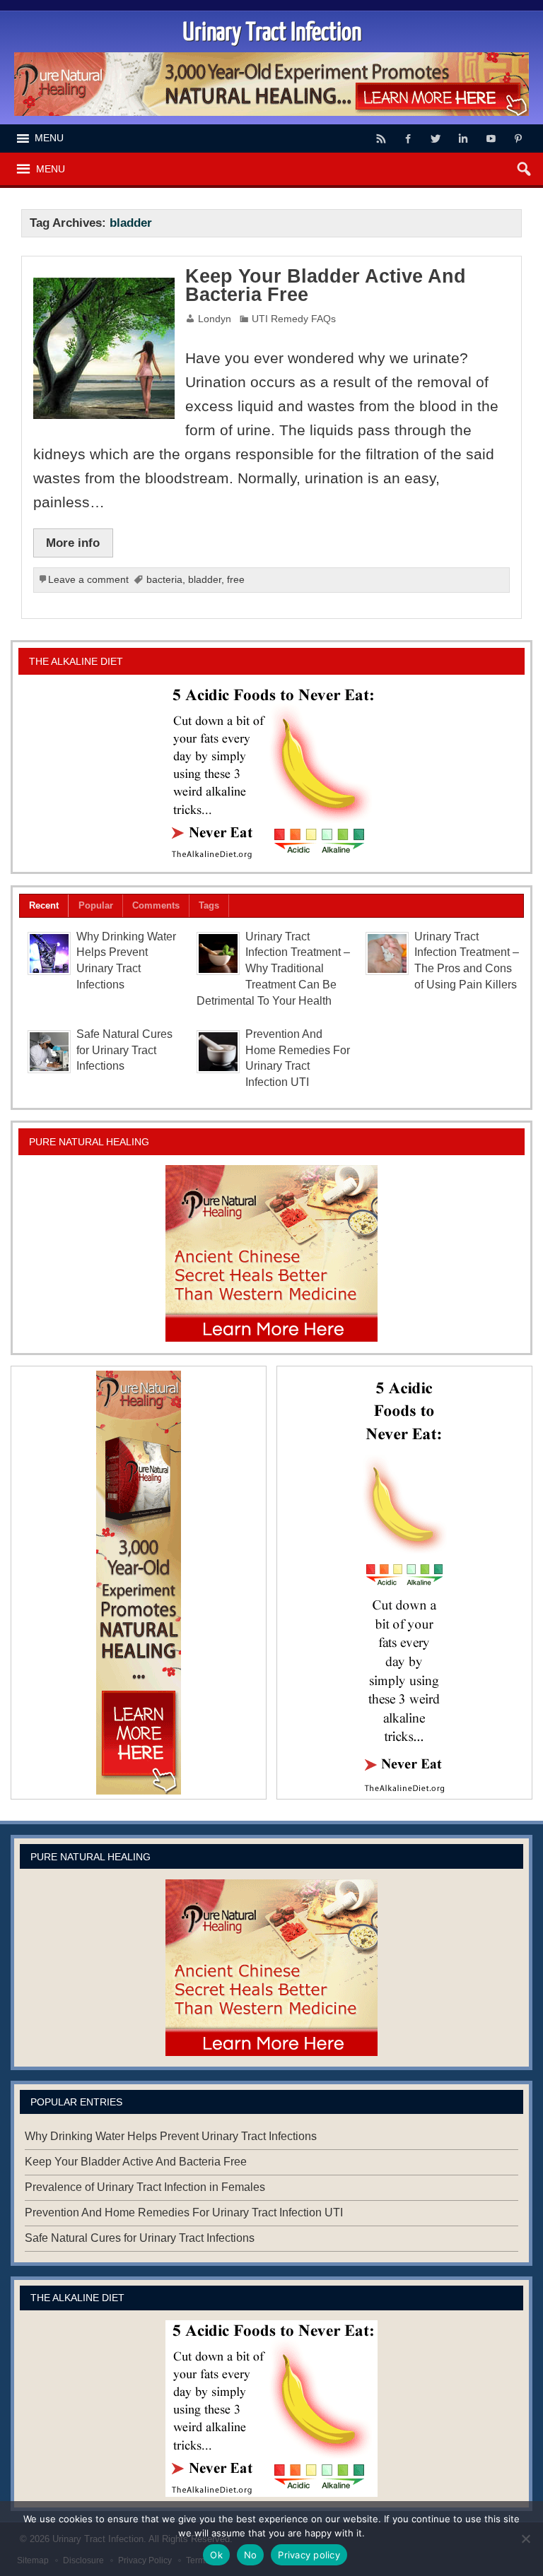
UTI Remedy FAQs (294, 319)
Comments (156, 905)
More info (73, 543)
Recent (44, 905)
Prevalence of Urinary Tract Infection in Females (145, 2187)
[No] (525, 2539)
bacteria (164, 580)
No (251, 2555)
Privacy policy (309, 2555)
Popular (96, 905)
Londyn (215, 319)
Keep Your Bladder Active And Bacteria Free (326, 286)
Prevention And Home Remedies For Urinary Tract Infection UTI (184, 2212)
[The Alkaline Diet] (271, 773)
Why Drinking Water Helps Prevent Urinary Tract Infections (171, 2136)
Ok (216, 2555)
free (236, 580)
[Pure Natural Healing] (271, 1253)
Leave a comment (88, 580)
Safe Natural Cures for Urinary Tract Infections (124, 1050)
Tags (209, 905)
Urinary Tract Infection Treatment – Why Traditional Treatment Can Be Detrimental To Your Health (273, 969)
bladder (205, 580)
